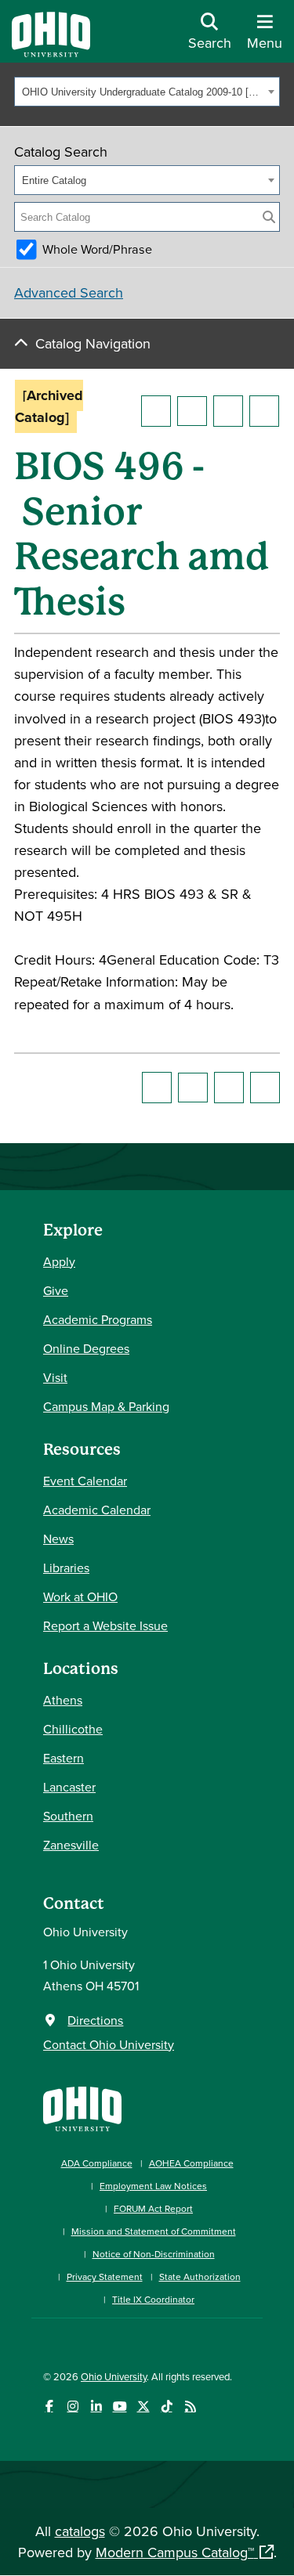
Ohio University (114, 2376)
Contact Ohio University (109, 2044)
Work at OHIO (80, 1596)
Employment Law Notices (153, 2186)
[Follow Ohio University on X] (143, 2406)
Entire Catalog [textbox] (54, 180)
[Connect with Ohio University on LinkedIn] (96, 2406)
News (58, 1539)
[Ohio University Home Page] (82, 2107)
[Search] (269, 217)
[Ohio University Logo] (51, 52)
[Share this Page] (192, 411)
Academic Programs (98, 1319)
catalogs (80, 2531)
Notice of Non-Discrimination (154, 2254)
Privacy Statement (105, 2277)
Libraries (66, 1568)
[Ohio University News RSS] (190, 2406)
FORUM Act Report (153, 2208)
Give (56, 1290)
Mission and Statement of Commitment (154, 2231)
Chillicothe (73, 1729)
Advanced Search (69, 292)
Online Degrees (86, 1348)
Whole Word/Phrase (97, 249)
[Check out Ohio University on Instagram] (73, 2406)
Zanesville (71, 1845)
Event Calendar (85, 1481)
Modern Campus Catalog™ (175, 2552)
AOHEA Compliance (191, 2163)
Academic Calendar (97, 1510)
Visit (55, 1377)
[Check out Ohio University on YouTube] (120, 2406)
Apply (59, 1261)
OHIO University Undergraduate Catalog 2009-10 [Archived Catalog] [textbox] (143, 92)
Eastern (64, 1758)
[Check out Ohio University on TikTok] (167, 2406)
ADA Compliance (97, 2163)
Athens (63, 1700)
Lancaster (69, 1787)
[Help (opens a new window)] (264, 411)
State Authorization (200, 2277)
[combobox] (147, 92)
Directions (95, 2020)
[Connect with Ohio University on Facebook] (49, 2406)
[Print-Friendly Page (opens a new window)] (228, 411)
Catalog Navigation (93, 343)
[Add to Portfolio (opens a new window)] (156, 411)
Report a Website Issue (105, 1625)
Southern (68, 1816)
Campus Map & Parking (106, 1406)
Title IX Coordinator (153, 2299)
